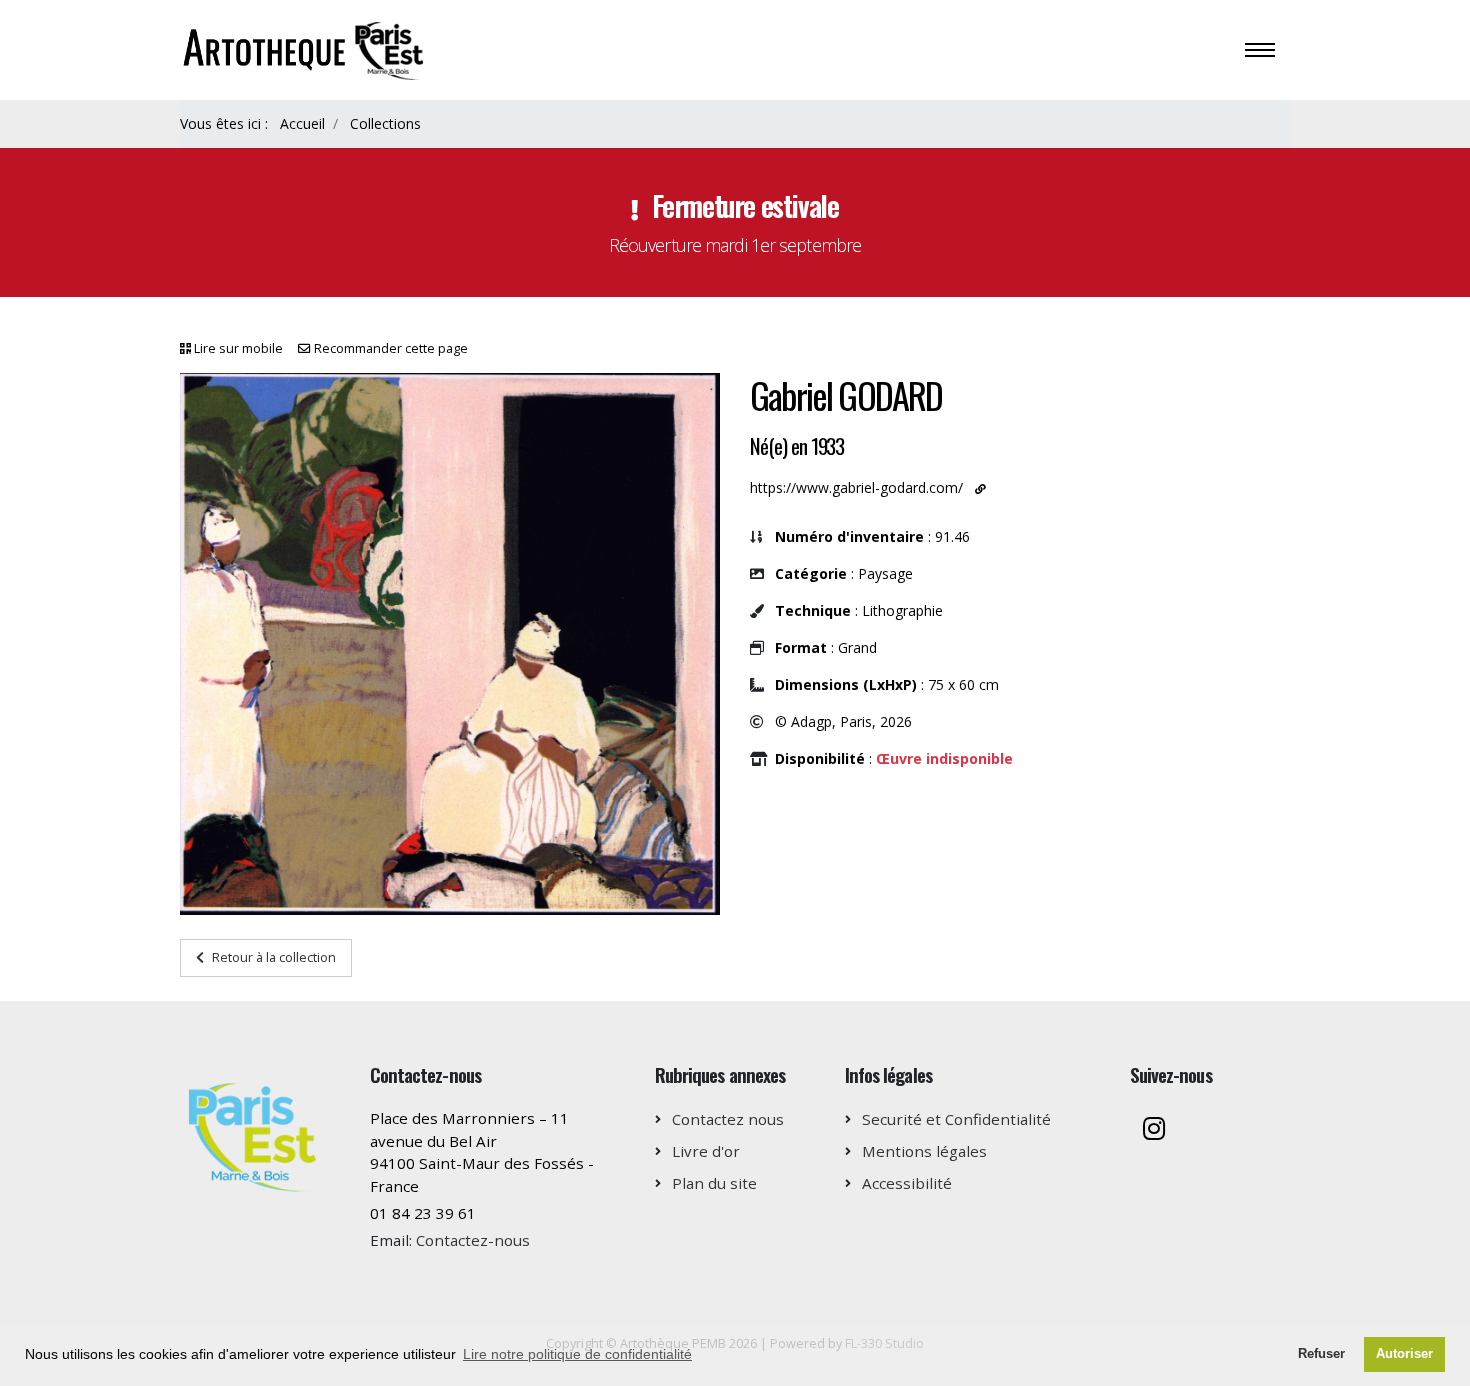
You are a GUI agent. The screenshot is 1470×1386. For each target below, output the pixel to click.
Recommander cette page (391, 348)
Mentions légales (924, 1151)
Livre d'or (706, 1151)
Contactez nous (728, 1119)
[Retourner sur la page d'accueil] (306, 48)
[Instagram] (1154, 1130)
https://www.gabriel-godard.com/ (856, 487)
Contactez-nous (473, 1240)
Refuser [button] (1321, 1354)
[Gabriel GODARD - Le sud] (450, 644)
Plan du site (714, 1183)
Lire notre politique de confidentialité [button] (577, 1354)
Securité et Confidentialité (956, 1119)
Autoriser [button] (1404, 1354)
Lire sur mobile (238, 348)
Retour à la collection (274, 957)
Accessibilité (907, 1183)
